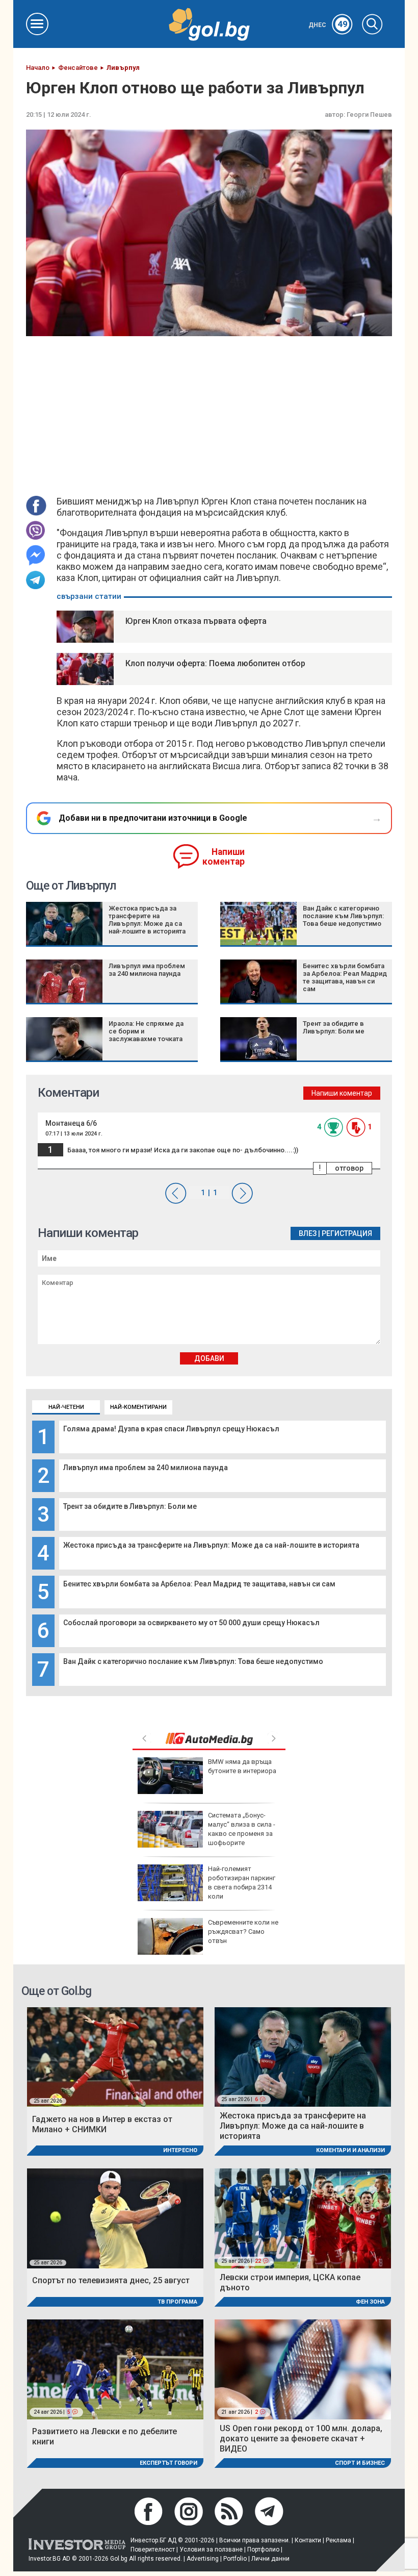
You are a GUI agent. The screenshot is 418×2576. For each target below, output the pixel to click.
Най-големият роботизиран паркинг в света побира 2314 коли (242, 1883)
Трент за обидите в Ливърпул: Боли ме (130, 1506)
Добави (209, 1358)
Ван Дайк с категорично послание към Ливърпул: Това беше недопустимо (193, 1661)
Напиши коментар (224, 857)
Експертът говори (168, 2463)
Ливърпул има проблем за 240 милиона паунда (146, 1468)
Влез (308, 1233)
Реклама (338, 2540)
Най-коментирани (138, 1407)
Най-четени (66, 1407)
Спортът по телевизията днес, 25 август (111, 2280)
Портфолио (263, 2549)
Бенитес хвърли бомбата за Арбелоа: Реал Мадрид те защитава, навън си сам (199, 1584)
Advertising (203, 2559)
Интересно (180, 2150)
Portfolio (235, 2559)
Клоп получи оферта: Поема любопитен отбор (215, 663)
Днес (328, 25)
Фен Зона (370, 2302)
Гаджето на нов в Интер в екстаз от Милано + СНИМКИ (102, 2124)
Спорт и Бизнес (360, 2463)
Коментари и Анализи (350, 2150)
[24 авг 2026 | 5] (115, 2369)
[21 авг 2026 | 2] (303, 2369)
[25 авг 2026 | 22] (303, 2218)
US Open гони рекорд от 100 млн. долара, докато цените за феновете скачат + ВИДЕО (301, 2439)
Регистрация (347, 1233)
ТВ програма (177, 2302)
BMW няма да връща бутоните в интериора (242, 1766)
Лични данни (270, 2559)
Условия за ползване (211, 2549)
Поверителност (153, 2549)
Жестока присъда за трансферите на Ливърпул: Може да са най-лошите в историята (211, 1545)
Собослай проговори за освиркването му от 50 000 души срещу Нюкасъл (191, 1623)
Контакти (308, 2540)
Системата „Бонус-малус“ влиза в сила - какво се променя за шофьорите (242, 1829)
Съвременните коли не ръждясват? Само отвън (243, 1931)
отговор (349, 1168)
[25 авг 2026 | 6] (303, 2056)
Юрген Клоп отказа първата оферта (196, 621)
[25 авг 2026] (115, 2056)
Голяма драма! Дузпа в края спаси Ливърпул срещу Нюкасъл (171, 1429)
